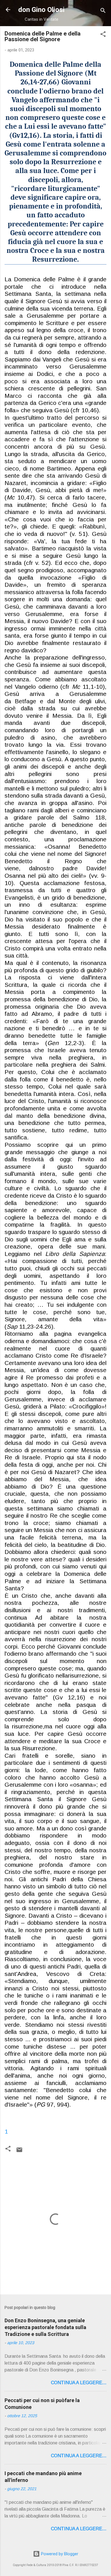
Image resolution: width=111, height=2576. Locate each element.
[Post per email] (19, 2152)
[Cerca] (103, 12)
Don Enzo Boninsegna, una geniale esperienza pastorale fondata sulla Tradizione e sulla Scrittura (45, 2327)
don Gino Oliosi (41, 10)
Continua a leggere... (79, 2383)
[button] (103, 35)
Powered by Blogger (59, 2554)
